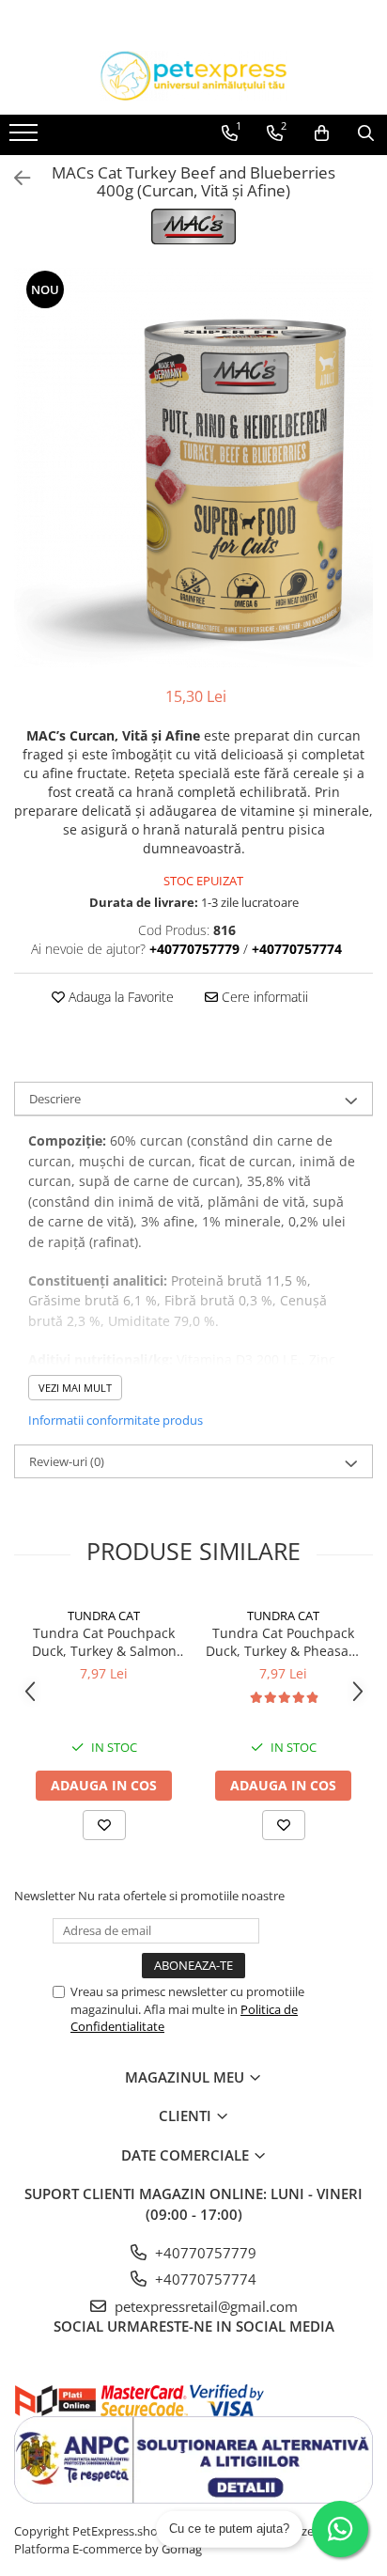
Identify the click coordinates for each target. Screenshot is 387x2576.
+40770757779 (204, 2253)
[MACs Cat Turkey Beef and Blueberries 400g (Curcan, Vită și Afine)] (193, 467)
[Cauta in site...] (366, 133)
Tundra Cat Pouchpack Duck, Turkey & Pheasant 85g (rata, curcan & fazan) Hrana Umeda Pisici (284, 1642)
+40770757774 (204, 2279)
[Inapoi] (14, 178)
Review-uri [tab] (67, 1461)
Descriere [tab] (55, 1099)
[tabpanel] (193, 467)
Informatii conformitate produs (116, 1420)
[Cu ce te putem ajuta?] (340, 2529)
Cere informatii (263, 997)
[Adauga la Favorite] (104, 1825)
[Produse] (26, 138)
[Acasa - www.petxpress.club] (193, 76)
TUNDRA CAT (104, 1616)
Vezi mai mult (75, 1388)
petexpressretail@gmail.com (204, 2306)
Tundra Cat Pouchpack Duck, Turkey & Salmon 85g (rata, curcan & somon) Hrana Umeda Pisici (104, 1642)
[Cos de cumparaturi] (322, 133)
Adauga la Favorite (119, 997)
